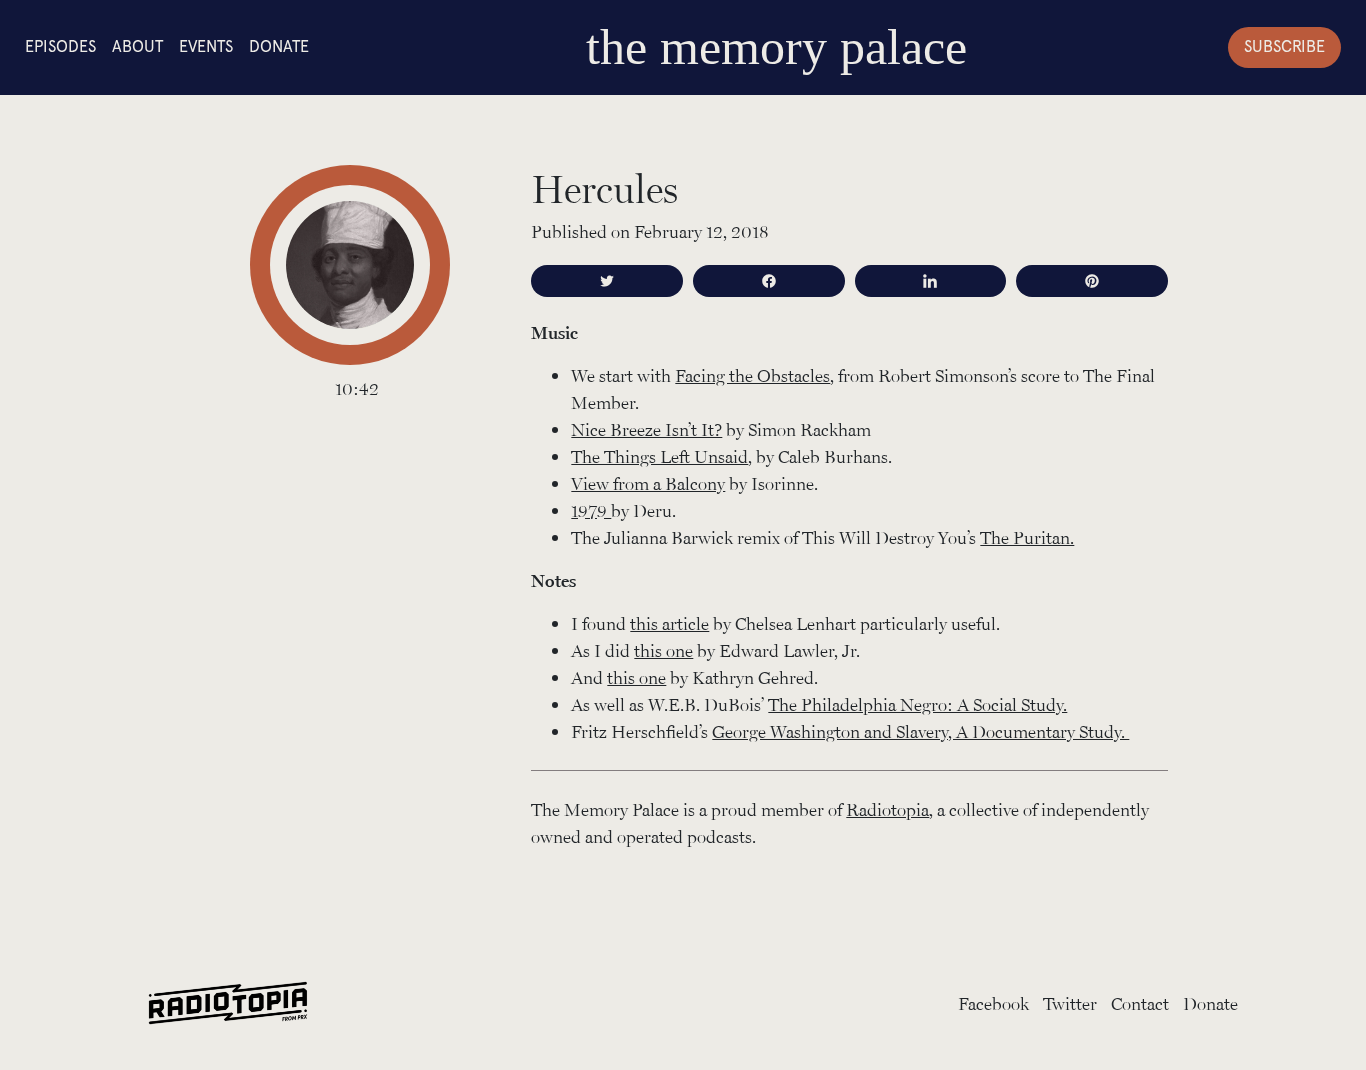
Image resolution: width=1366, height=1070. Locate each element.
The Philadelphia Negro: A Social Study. (917, 704)
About (137, 46)
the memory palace (776, 47)
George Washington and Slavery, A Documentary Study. (920, 731)
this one (663, 650)
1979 (591, 510)
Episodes (60, 46)
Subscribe (1284, 46)
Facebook (993, 1003)
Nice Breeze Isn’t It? (646, 429)
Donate (279, 46)
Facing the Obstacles (752, 375)
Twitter (1070, 1003)
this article (669, 623)
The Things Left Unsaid (659, 456)
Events (206, 46)
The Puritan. (1027, 537)
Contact (1140, 1003)
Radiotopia (887, 809)
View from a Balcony (648, 483)
